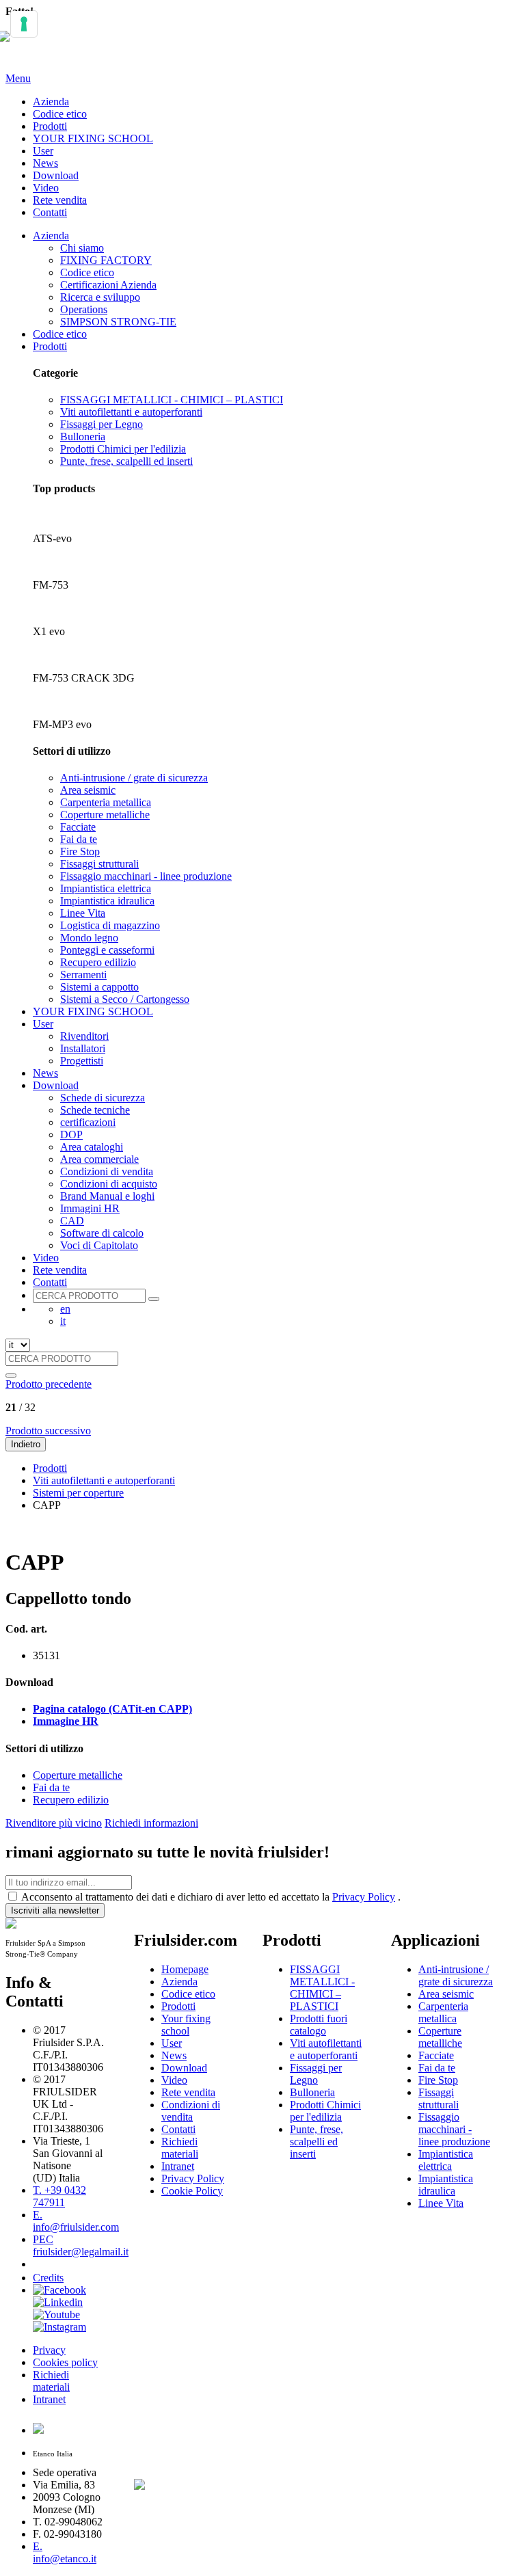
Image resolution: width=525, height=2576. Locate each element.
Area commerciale (99, 1159)
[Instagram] (59, 2327)
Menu (18, 78)
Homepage (185, 1969)
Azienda (51, 102)
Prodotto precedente (49, 1384)
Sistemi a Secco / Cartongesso (125, 999)
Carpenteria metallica (106, 802)
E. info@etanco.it (65, 2552)
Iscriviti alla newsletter (55, 1910)
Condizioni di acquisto (109, 1184)
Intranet (49, 2399)
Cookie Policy (192, 2191)
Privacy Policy (364, 1897)
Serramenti (83, 975)
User (43, 151)
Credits (48, 2278)
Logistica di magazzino (110, 925)
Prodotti (50, 126)
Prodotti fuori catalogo (319, 2025)
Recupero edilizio (98, 962)
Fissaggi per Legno (102, 424)
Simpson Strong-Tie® (178, 2252)
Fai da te (79, 839)
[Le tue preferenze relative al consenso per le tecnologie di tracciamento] (24, 24)
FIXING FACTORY (106, 260)
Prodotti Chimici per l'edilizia (123, 449)
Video (46, 188)
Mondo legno (89, 938)
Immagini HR (90, 1208)
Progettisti (82, 1061)
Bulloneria (83, 437)
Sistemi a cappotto (99, 987)
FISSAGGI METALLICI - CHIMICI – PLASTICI (172, 400)
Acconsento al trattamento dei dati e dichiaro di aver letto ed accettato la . (211, 1897)
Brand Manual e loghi (107, 1196)
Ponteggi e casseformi (107, 950)
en (65, 1309)
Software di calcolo (102, 1233)
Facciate (78, 827)
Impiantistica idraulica (107, 901)
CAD (72, 1221)
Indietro (26, 1444)
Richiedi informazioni (151, 1823)
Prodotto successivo (48, 1431)
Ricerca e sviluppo (100, 297)
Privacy (49, 2350)
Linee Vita (83, 913)
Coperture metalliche (105, 815)
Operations (84, 309)
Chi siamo (82, 248)
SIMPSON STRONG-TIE (118, 322)
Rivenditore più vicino (54, 1823)
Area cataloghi (92, 1147)
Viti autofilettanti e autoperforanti (131, 412)
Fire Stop (80, 851)
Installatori (83, 1048)
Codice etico (60, 114)
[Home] (11, 44)
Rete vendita (60, 200)
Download (56, 175)
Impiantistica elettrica (106, 888)
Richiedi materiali (51, 2381)
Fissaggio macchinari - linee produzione (146, 876)
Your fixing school (186, 2025)
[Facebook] (59, 2290)
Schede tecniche (95, 1110)
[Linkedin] (58, 2302)
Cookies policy (65, 2362)
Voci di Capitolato (99, 1245)
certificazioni (88, 1122)
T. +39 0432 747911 (59, 2196)
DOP (71, 1135)
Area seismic (88, 790)
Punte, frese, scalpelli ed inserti (126, 461)
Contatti (50, 212)
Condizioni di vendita (107, 1171)
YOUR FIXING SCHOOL (93, 138)
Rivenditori (84, 1036)
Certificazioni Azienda (108, 285)
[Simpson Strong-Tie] (185, 2482)
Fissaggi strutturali (99, 864)
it (63, 1321)
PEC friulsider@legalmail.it (81, 2245)
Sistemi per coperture (78, 1493)
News (45, 163)
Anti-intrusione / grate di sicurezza (134, 778)
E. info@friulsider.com (76, 2221)
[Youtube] (56, 2315)
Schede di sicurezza (103, 1098)
